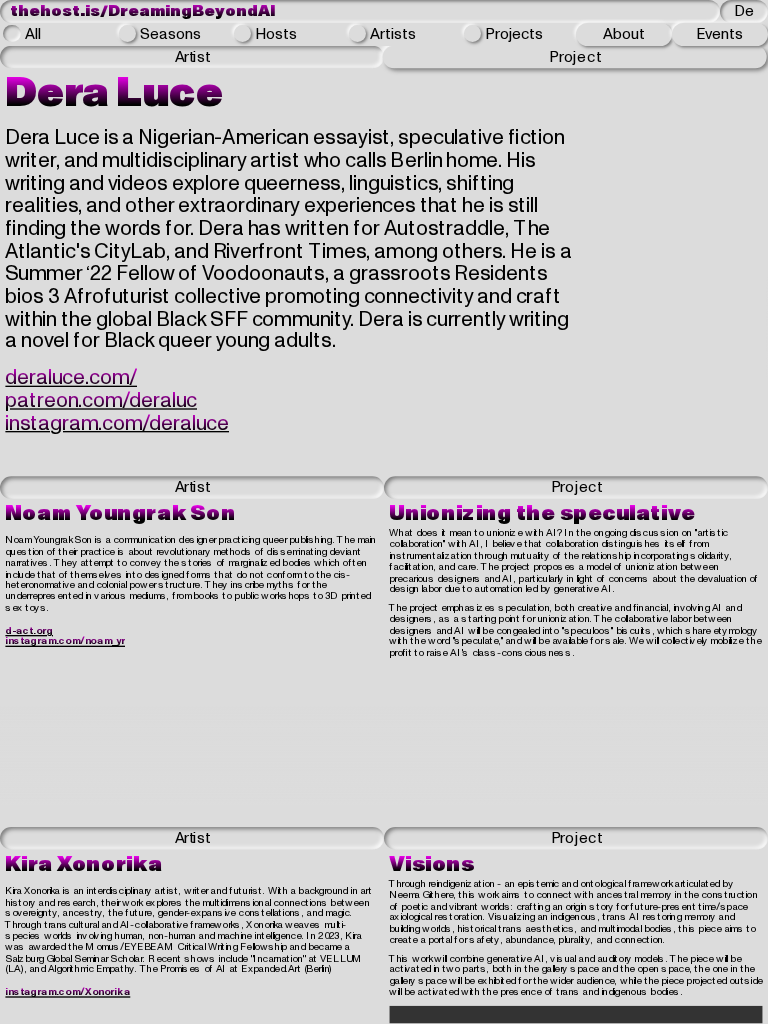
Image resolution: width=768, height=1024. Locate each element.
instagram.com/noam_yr (65, 641)
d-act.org (29, 630)
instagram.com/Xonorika (67, 992)
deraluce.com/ (71, 379)
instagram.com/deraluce (117, 424)
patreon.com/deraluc (101, 401)
